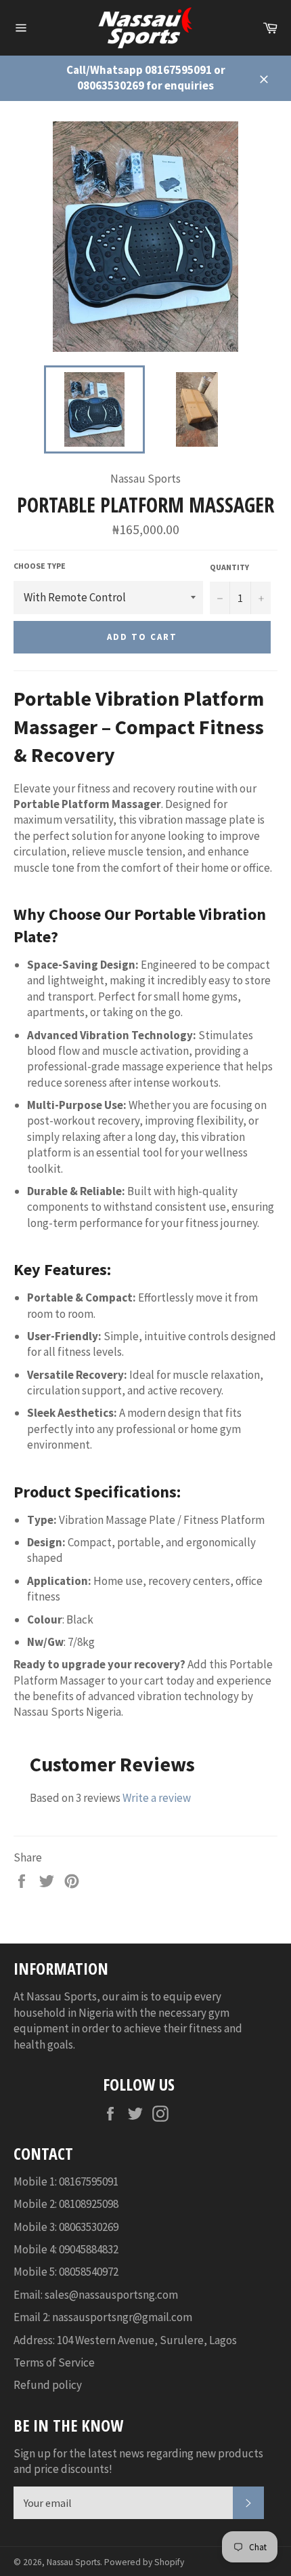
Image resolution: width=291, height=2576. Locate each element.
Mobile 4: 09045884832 (66, 2249)
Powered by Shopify (144, 2562)
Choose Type (40, 566)
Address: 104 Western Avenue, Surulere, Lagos (125, 2340)
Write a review (157, 1798)
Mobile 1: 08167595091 (66, 2181)
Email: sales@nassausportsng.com (96, 2295)
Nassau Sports (73, 2562)
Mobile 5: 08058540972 (66, 2272)
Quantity (229, 567)
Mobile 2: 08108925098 (66, 2204)
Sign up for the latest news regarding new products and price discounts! (138, 2461)
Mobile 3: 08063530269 (66, 2227)
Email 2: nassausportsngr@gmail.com (103, 2317)
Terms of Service (54, 2362)
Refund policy (48, 2385)
